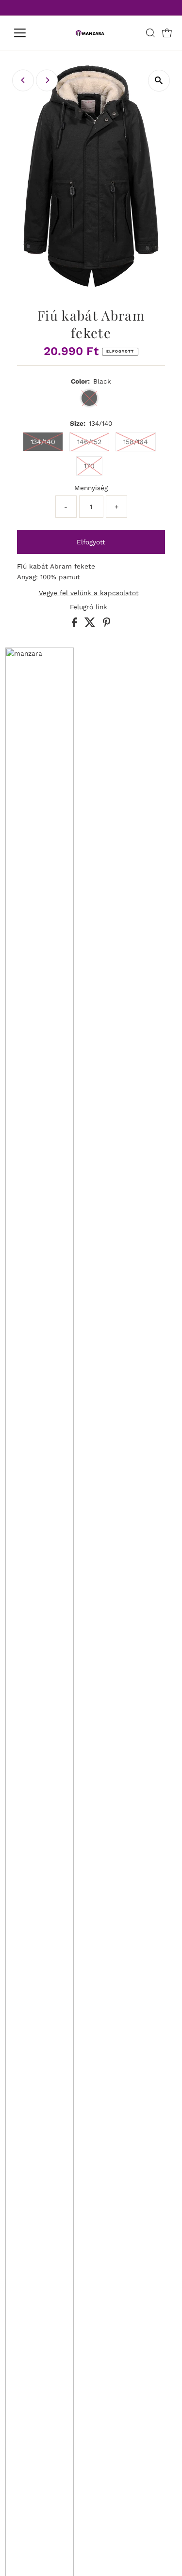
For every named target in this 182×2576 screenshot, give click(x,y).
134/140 (43, 442)
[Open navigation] (27, 33)
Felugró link (89, 607)
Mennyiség (91, 488)
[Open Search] (150, 33)
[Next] (47, 80)
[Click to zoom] (159, 81)
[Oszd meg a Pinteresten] (107, 625)
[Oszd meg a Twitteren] (91, 625)
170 (89, 466)
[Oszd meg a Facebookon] (76, 625)
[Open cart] (167, 33)
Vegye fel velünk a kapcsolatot (89, 593)
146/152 (89, 442)
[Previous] (23, 80)
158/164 (136, 442)
